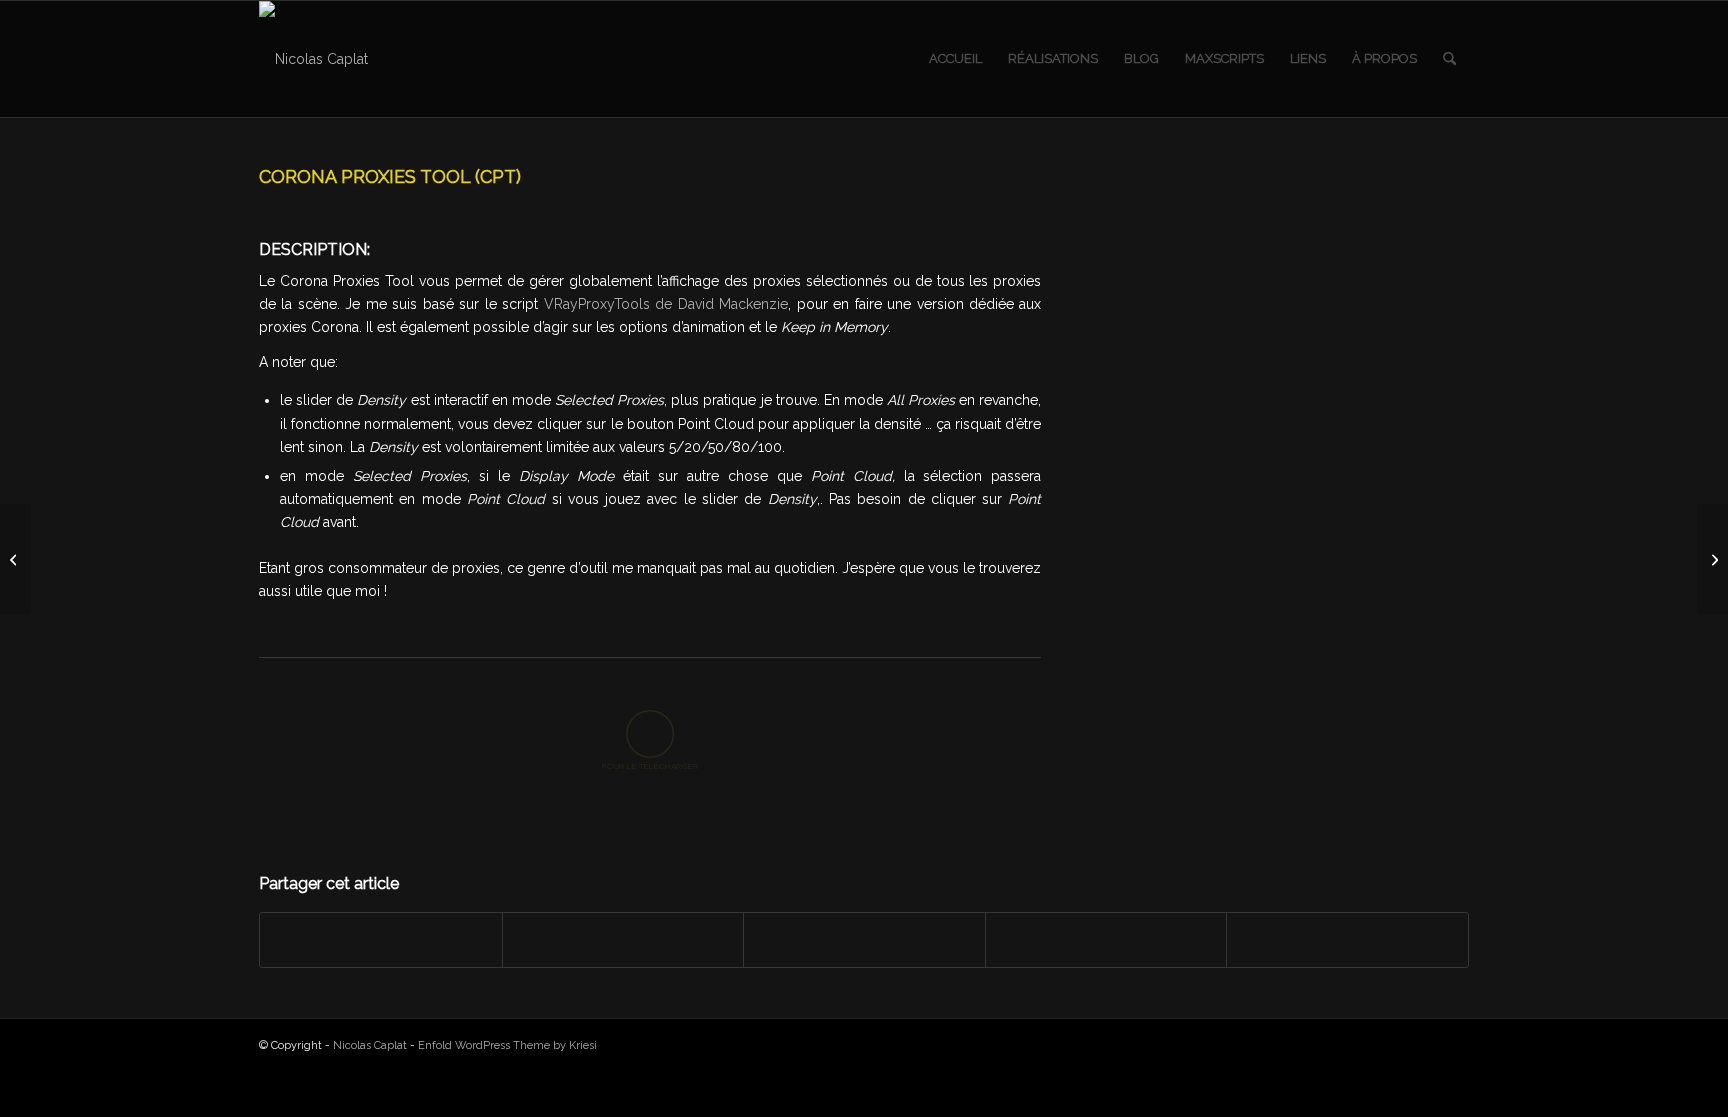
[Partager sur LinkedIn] (1106, 939)
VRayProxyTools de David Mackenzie (666, 304)
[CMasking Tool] (1712, 559)
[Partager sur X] (623, 939)
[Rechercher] (1449, 59)
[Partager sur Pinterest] (864, 939)
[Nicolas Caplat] (313, 59)
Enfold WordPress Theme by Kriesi (507, 1045)
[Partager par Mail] (1347, 939)
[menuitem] (955, 59)
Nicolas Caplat (370, 1045)
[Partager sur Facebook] (381, 939)
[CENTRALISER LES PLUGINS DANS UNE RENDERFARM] (15, 559)
